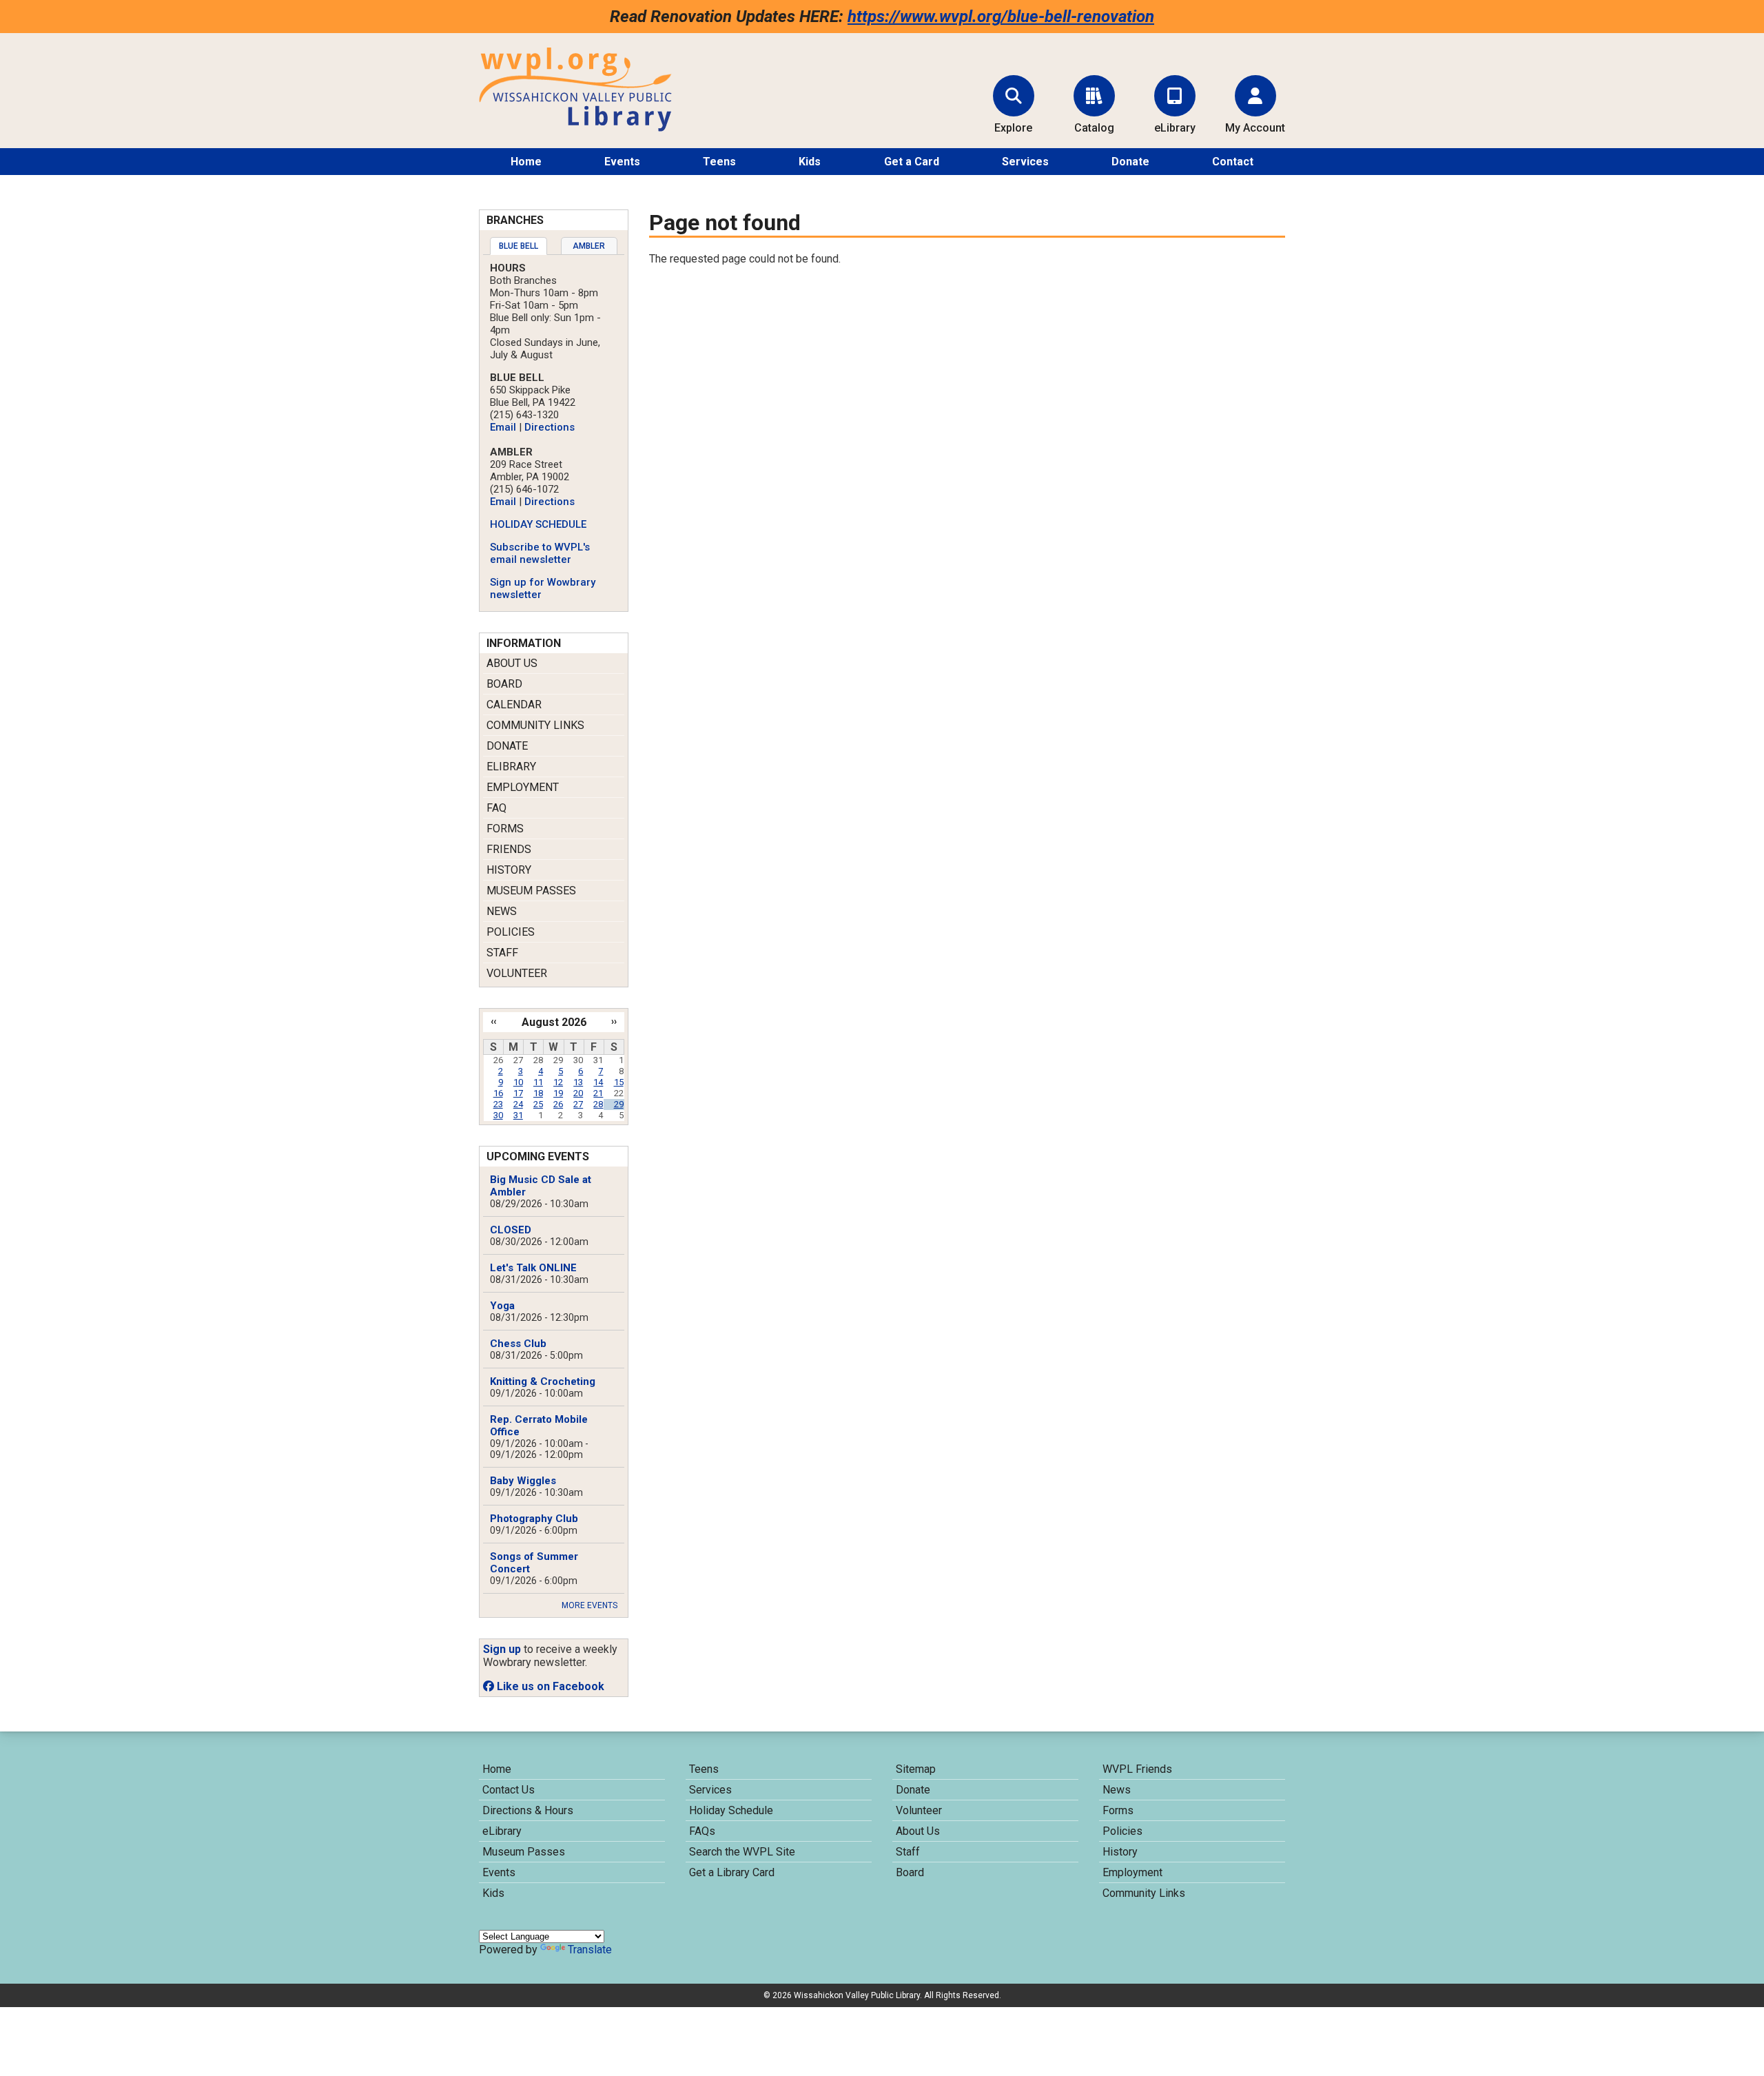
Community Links (535, 725)
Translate (590, 1950)
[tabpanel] (554, 431)
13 (578, 1082)
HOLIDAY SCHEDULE (538, 524)
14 (598, 1082)
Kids (810, 162)
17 (518, 1093)
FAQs (702, 1831)
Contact (1233, 162)
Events (622, 162)
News (502, 911)
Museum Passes (531, 891)
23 (498, 1104)
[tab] (519, 246)
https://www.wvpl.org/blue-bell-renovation (1001, 17)
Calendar (514, 705)
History (509, 870)
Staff (502, 953)
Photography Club (534, 1519)
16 (498, 1093)
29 (619, 1104)
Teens (719, 162)
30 (498, 1115)
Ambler (589, 246)
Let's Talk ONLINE (533, 1268)
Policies (511, 932)
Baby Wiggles (523, 1481)
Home (526, 162)
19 (558, 1093)
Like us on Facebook (549, 1686)
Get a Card (912, 162)
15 (619, 1082)
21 (598, 1093)
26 (558, 1104)
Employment (523, 787)
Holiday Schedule (731, 1810)
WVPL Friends (1137, 1769)
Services (1025, 162)
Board (504, 684)
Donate (1130, 162)
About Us (512, 663)
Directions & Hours (528, 1810)
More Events (589, 1605)
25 (538, 1104)
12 (558, 1082)
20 (578, 1093)
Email (503, 427)
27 (578, 1104)
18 (538, 1093)
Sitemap (916, 1769)
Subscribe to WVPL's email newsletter (540, 553)
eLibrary (511, 767)
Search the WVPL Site (742, 1852)
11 (538, 1082)
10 (518, 1082)
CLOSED (511, 1230)
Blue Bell (519, 246)
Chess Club (518, 1344)
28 (598, 1104)
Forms (505, 829)
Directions (550, 427)
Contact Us (509, 1790)
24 (518, 1104)
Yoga (502, 1306)
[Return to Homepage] (575, 128)
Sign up (502, 1649)
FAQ (496, 808)
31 (518, 1115)
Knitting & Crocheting (543, 1381)
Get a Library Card (732, 1872)
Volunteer (517, 973)
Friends (509, 849)
